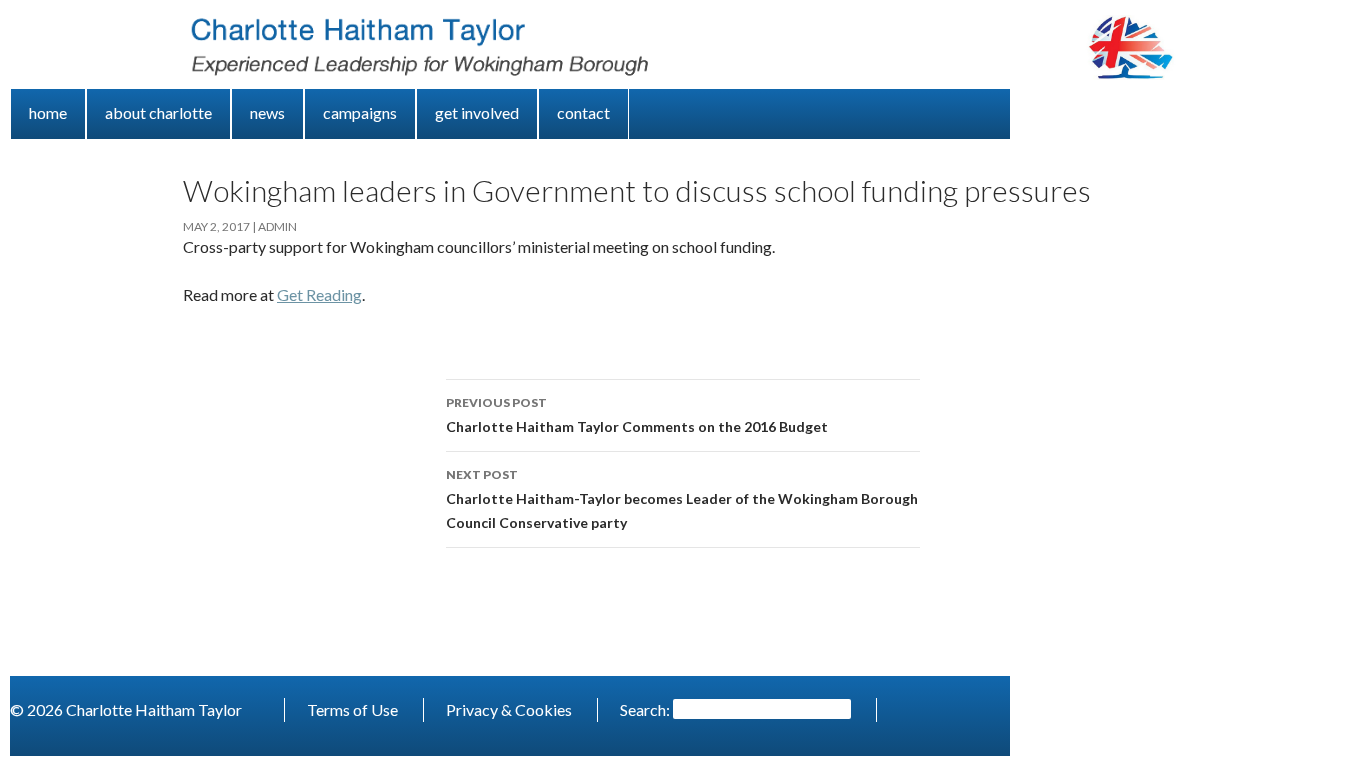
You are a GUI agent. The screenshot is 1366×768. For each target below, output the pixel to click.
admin (277, 226)
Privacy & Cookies (509, 709)
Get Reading (319, 294)
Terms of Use (352, 709)
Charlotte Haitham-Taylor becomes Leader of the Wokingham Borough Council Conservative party (682, 499)
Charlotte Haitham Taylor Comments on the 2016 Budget (637, 415)
